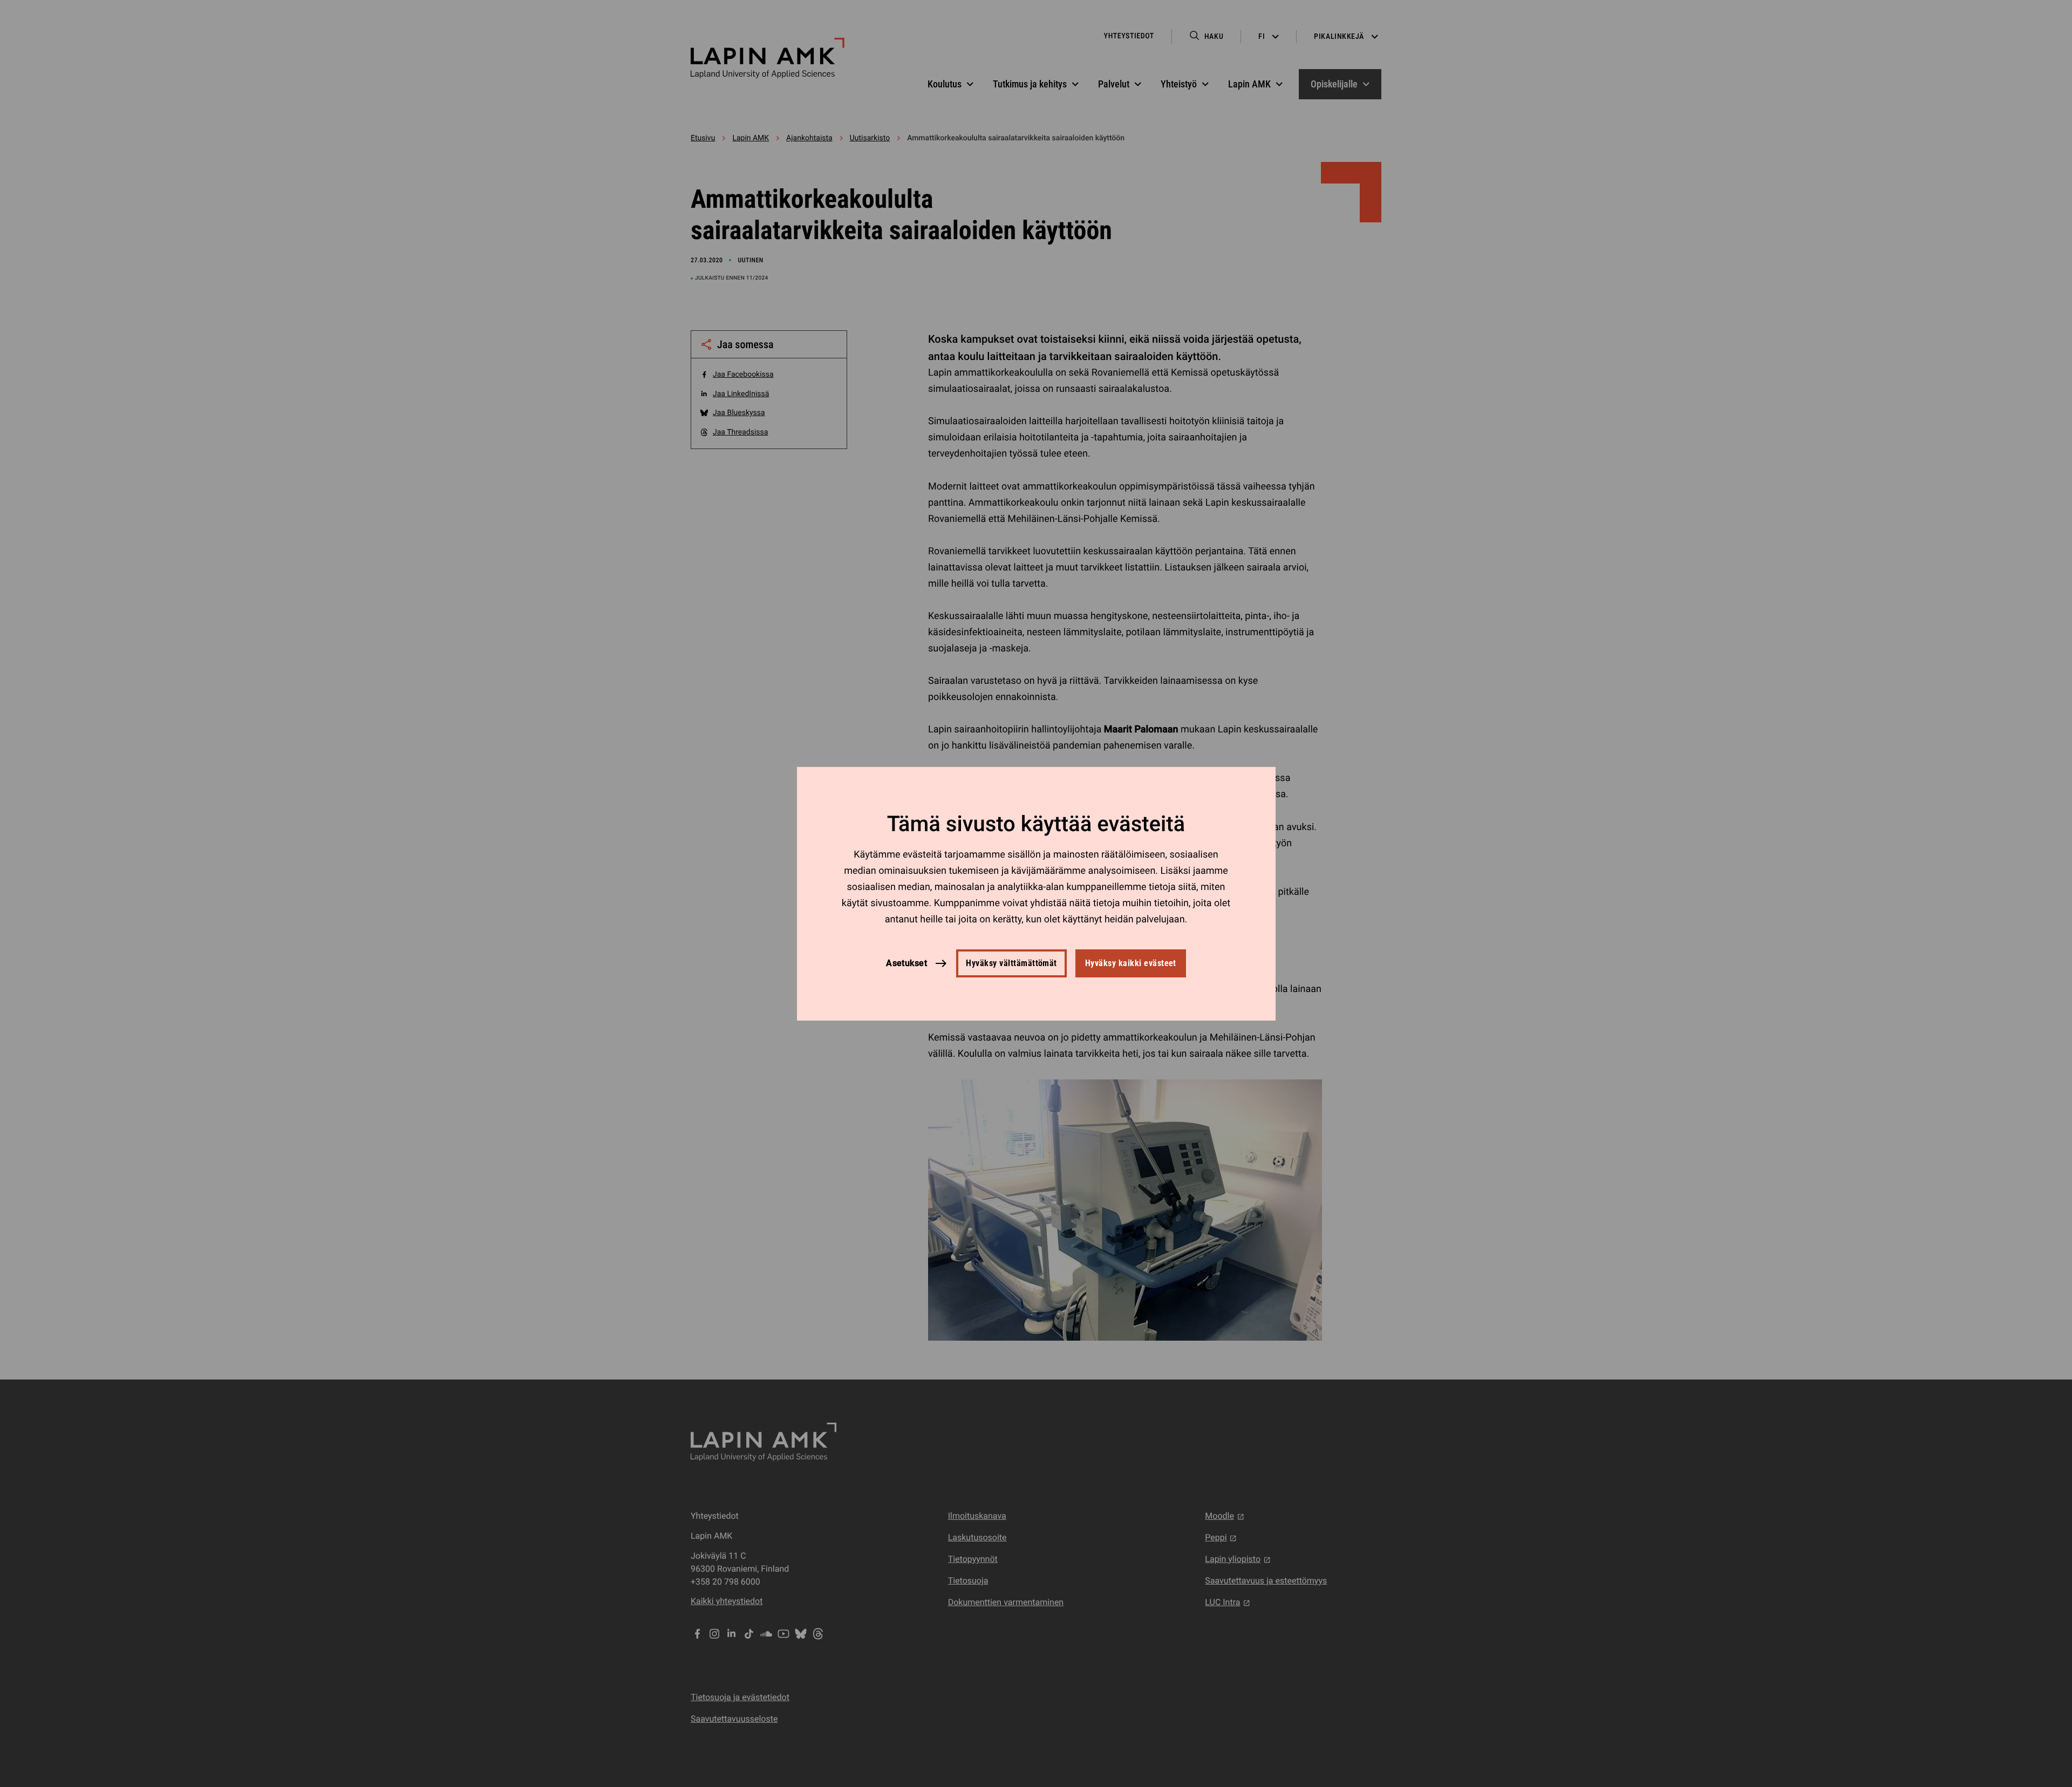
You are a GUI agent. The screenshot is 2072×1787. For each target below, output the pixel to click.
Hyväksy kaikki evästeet (1131, 963)
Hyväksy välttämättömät (1011, 963)
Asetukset (906, 963)
